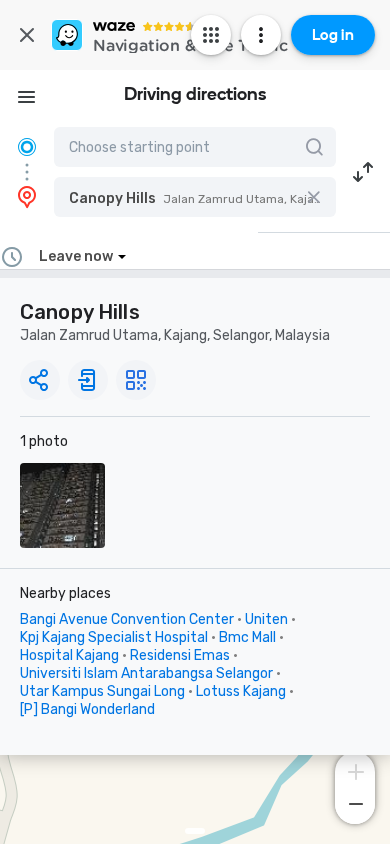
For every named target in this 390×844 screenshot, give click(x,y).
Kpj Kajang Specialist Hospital (114, 637)
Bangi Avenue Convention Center (127, 619)
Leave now (76, 256)
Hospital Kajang (69, 655)
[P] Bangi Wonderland (87, 709)
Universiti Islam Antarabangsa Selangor (146, 673)
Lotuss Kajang (241, 691)
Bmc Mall (247, 637)
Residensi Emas (180, 655)
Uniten (266, 619)
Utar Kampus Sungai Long (102, 691)
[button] (195, 197)
